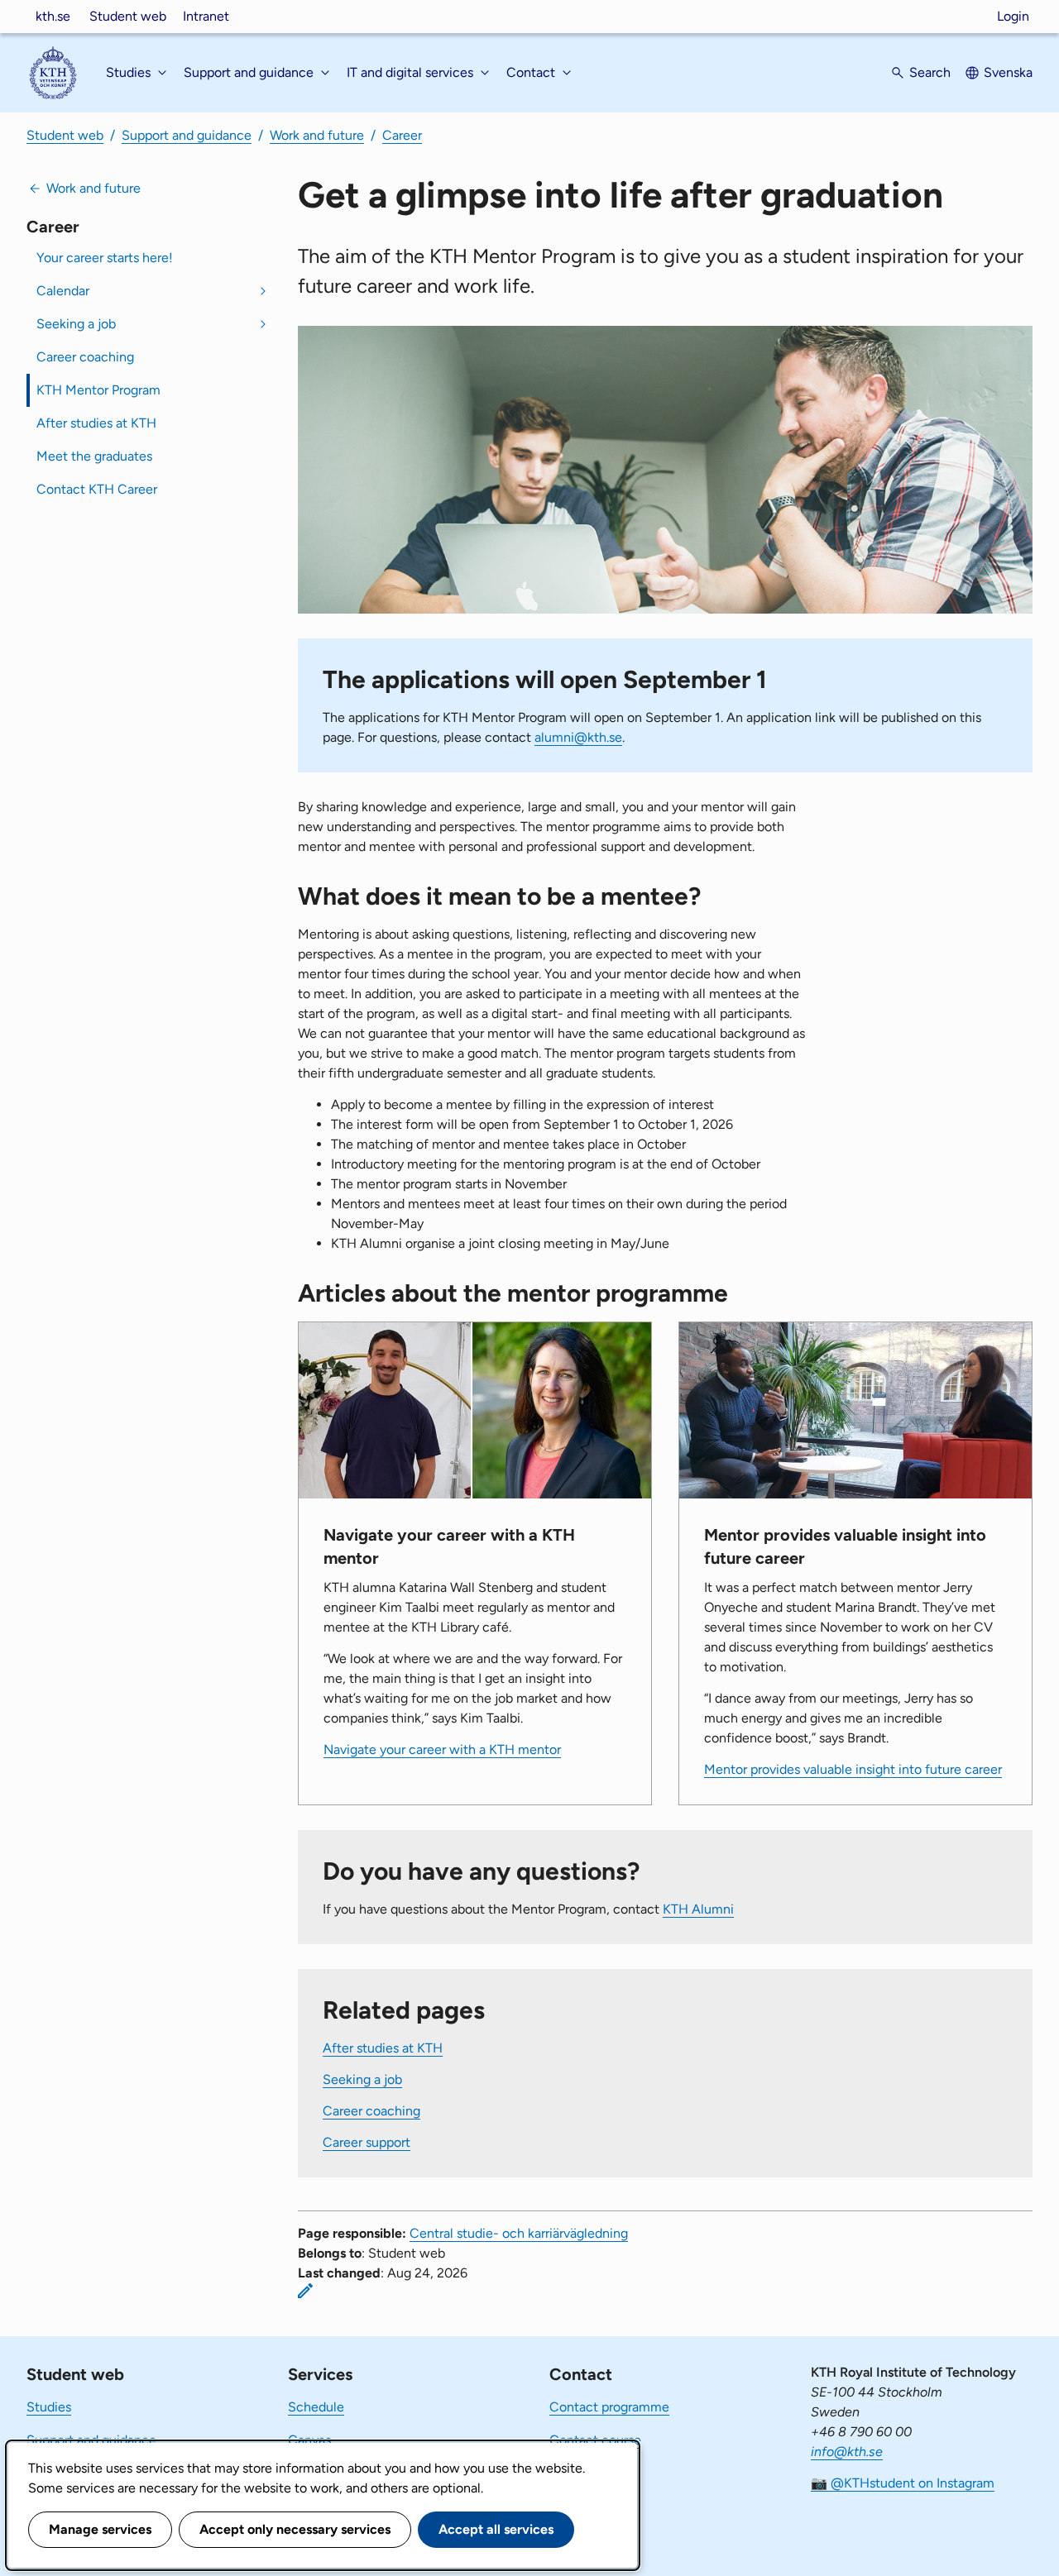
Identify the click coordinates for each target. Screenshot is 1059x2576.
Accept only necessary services (295, 2529)
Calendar (63, 291)
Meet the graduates (94, 456)
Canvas (309, 2440)
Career (402, 135)
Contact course (595, 2440)
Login (1013, 16)
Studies (49, 2407)
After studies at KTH (96, 423)
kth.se (53, 16)
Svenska (1008, 72)
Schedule (316, 2407)
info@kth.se (847, 2452)
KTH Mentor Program (98, 390)
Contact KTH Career (97, 489)
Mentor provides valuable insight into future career (853, 1769)
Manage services (100, 2529)
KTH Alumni (698, 1909)
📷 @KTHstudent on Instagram (903, 2483)
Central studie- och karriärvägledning (519, 2233)
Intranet (206, 16)
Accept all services (496, 2529)
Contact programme (609, 2407)
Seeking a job (76, 324)
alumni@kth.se (578, 737)
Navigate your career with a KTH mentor (442, 1749)
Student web (128, 16)
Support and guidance (187, 135)
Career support (367, 2142)
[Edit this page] (305, 2291)
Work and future (317, 135)
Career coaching (85, 357)
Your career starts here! (105, 258)
